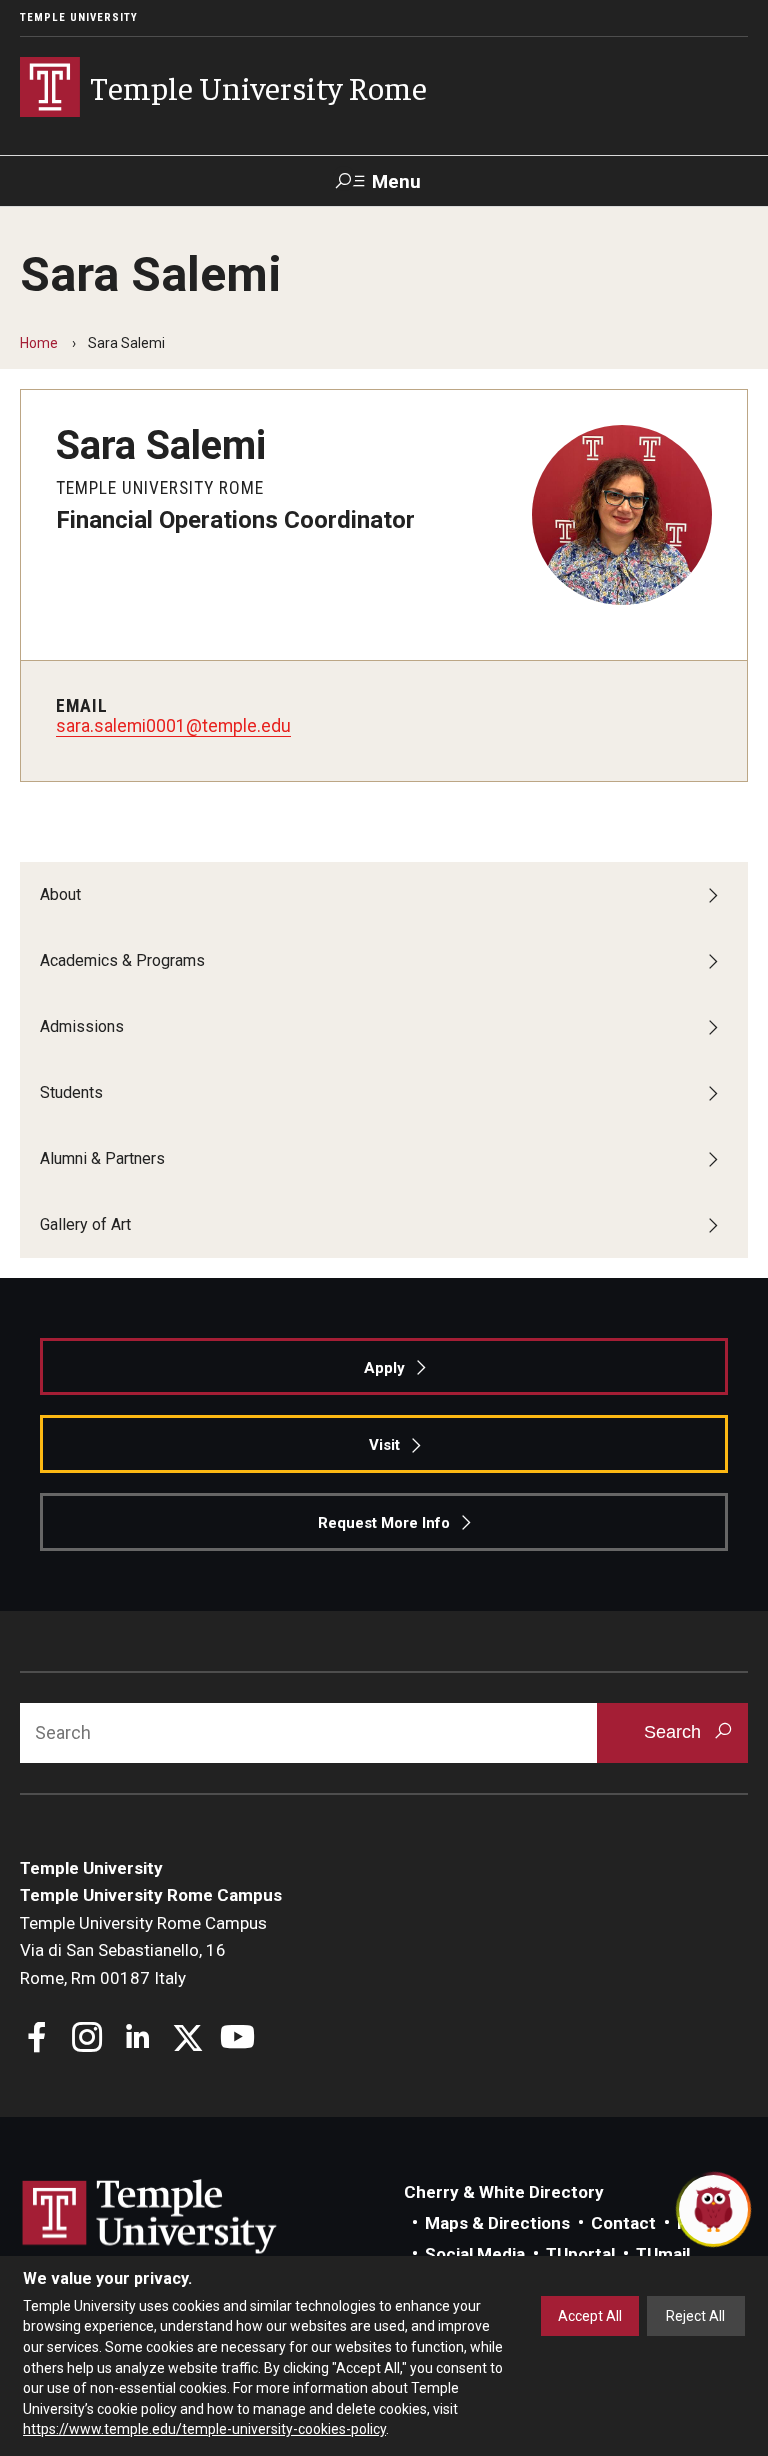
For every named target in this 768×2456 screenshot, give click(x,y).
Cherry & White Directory (504, 2192)
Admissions (82, 1026)
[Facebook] (37, 2039)
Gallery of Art (85, 1224)
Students (71, 1092)
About (60, 894)
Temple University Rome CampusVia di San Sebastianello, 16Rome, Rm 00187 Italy (143, 1950)
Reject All (695, 2316)
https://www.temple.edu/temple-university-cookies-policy (204, 2429)
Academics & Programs (122, 960)
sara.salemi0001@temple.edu (173, 726)
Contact (623, 2223)
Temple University (79, 17)
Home (39, 343)
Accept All (590, 2316)
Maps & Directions (497, 2223)
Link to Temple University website (150, 2217)
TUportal (580, 2254)
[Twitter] (187, 2039)
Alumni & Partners (102, 1158)
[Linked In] (137, 2039)
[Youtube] (237, 2039)
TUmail (663, 2254)
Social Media (475, 2254)
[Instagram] (87, 2039)
